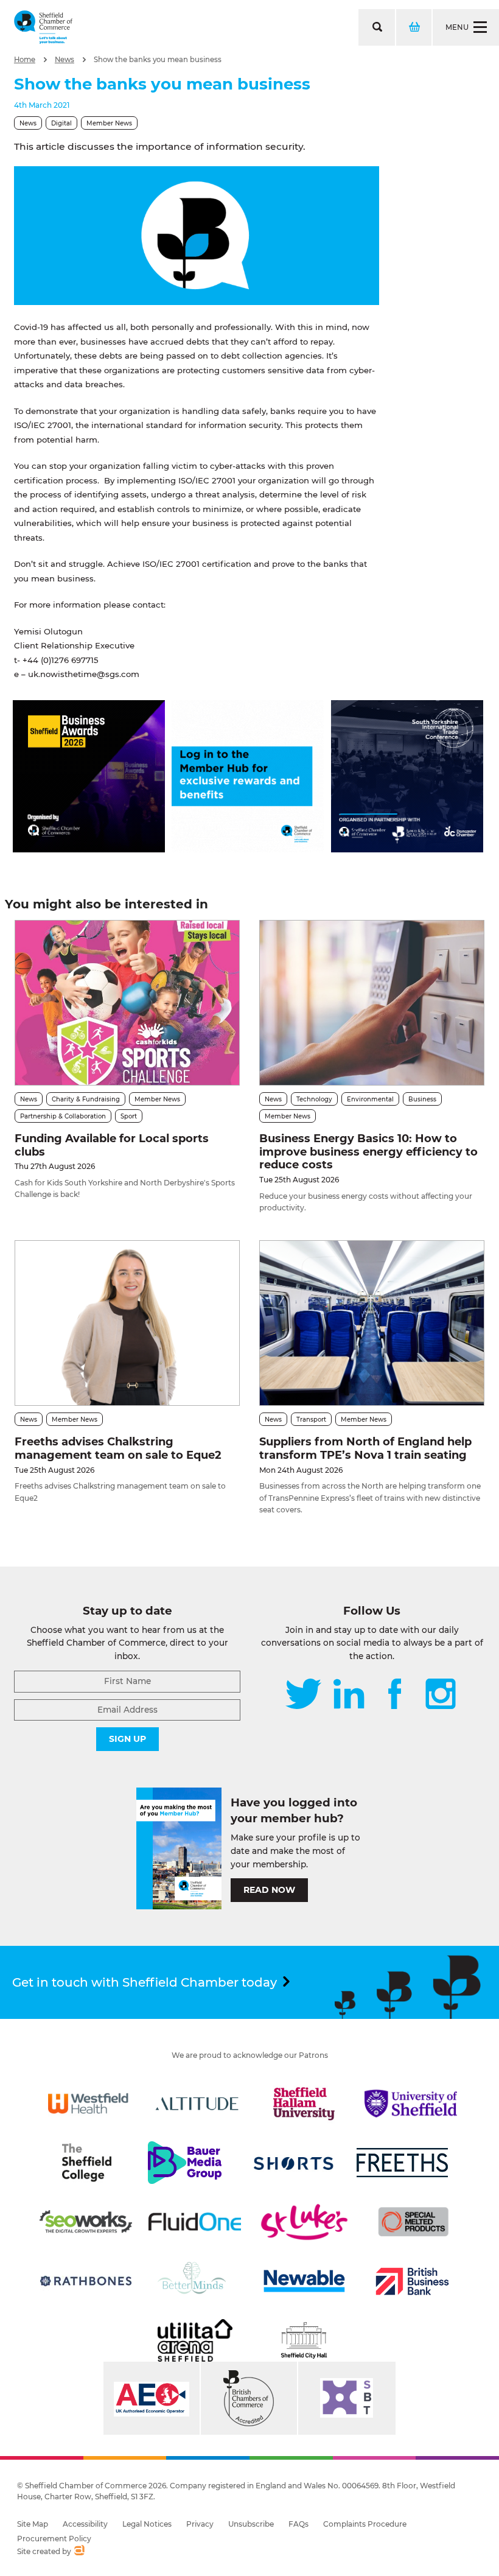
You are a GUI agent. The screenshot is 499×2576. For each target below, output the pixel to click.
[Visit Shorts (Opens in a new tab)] (294, 2163)
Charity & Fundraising (86, 1099)
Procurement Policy (54, 2539)
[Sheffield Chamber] (43, 27)
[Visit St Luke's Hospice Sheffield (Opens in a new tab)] (304, 2222)
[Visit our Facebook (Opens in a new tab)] (395, 1695)
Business (422, 1099)
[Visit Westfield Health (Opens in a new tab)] (88, 2104)
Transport (311, 1420)
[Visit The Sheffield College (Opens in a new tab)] (86, 2163)
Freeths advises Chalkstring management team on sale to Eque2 (118, 1448)
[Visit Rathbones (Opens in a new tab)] (86, 2281)
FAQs (298, 2524)
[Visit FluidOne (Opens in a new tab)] (195, 2222)
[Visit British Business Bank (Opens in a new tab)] (413, 2281)
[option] (197, 236)
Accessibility (85, 2524)
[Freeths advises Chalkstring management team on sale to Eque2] (127, 1323)
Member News (109, 123)
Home (25, 60)
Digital (61, 123)
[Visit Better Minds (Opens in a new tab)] (194, 2281)
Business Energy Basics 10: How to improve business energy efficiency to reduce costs (368, 1152)
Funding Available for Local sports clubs (112, 1145)
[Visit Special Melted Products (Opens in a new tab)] (413, 2222)
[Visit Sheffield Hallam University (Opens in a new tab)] (304, 2104)
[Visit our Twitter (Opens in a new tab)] (303, 1695)
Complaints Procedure (365, 2524)
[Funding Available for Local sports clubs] (127, 1003)
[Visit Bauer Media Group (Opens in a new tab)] (184, 2163)
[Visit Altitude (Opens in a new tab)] (197, 2104)
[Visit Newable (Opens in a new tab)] (304, 2281)
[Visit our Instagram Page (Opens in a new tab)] (441, 1695)
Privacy (200, 2524)
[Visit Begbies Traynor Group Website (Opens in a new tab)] (249, 2398)
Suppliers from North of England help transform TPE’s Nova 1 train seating (365, 1448)
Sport (129, 1116)
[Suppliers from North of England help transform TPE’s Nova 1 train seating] (372, 1323)
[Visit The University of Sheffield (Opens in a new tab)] (411, 2104)
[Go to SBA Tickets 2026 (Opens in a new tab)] (89, 849)
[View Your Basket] (413, 27)
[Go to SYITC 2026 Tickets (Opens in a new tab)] (407, 849)
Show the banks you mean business (158, 60)
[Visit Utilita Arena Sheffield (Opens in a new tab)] (195, 2340)
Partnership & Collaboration (63, 1116)
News (65, 60)
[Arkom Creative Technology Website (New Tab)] (79, 2552)
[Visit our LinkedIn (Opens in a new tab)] (349, 1695)
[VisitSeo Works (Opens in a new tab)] (86, 2222)
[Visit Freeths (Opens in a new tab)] (402, 2163)
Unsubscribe (251, 2524)
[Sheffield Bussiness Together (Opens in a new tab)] (347, 2398)
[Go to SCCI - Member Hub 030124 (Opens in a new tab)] (248, 849)
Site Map (33, 2524)
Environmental (370, 1099)
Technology (314, 1099)
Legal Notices (147, 2524)
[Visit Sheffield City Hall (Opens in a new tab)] (304, 2340)
